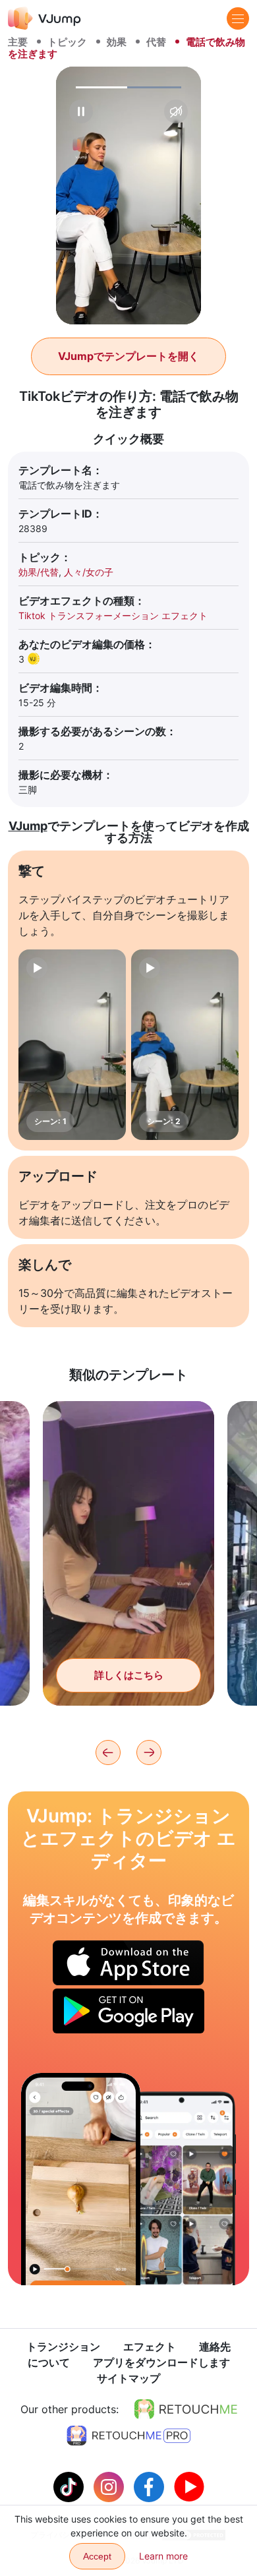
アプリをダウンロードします (161, 2362)
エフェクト (150, 2347)
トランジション (63, 2347)
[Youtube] (189, 2486)
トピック (67, 42)
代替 (156, 42)
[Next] (149, 1752)
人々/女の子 (89, 572)
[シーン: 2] (185, 1045)
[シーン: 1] (72, 1045)
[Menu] (238, 18)
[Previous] (108, 1752)
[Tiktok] (70, 2486)
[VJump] (44, 18)
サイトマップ (128, 2378)
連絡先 (215, 2347)
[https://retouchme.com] (186, 2409)
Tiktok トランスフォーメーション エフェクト (113, 615)
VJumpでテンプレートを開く (128, 356)
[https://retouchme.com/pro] (128, 2436)
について (49, 2362)
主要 (18, 42)
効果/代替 (39, 572)
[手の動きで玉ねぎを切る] (81, 2179)
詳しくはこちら (129, 1675)
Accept (97, 2556)
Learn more (163, 2556)
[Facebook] (151, 2486)
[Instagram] (110, 2486)
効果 (117, 42)
